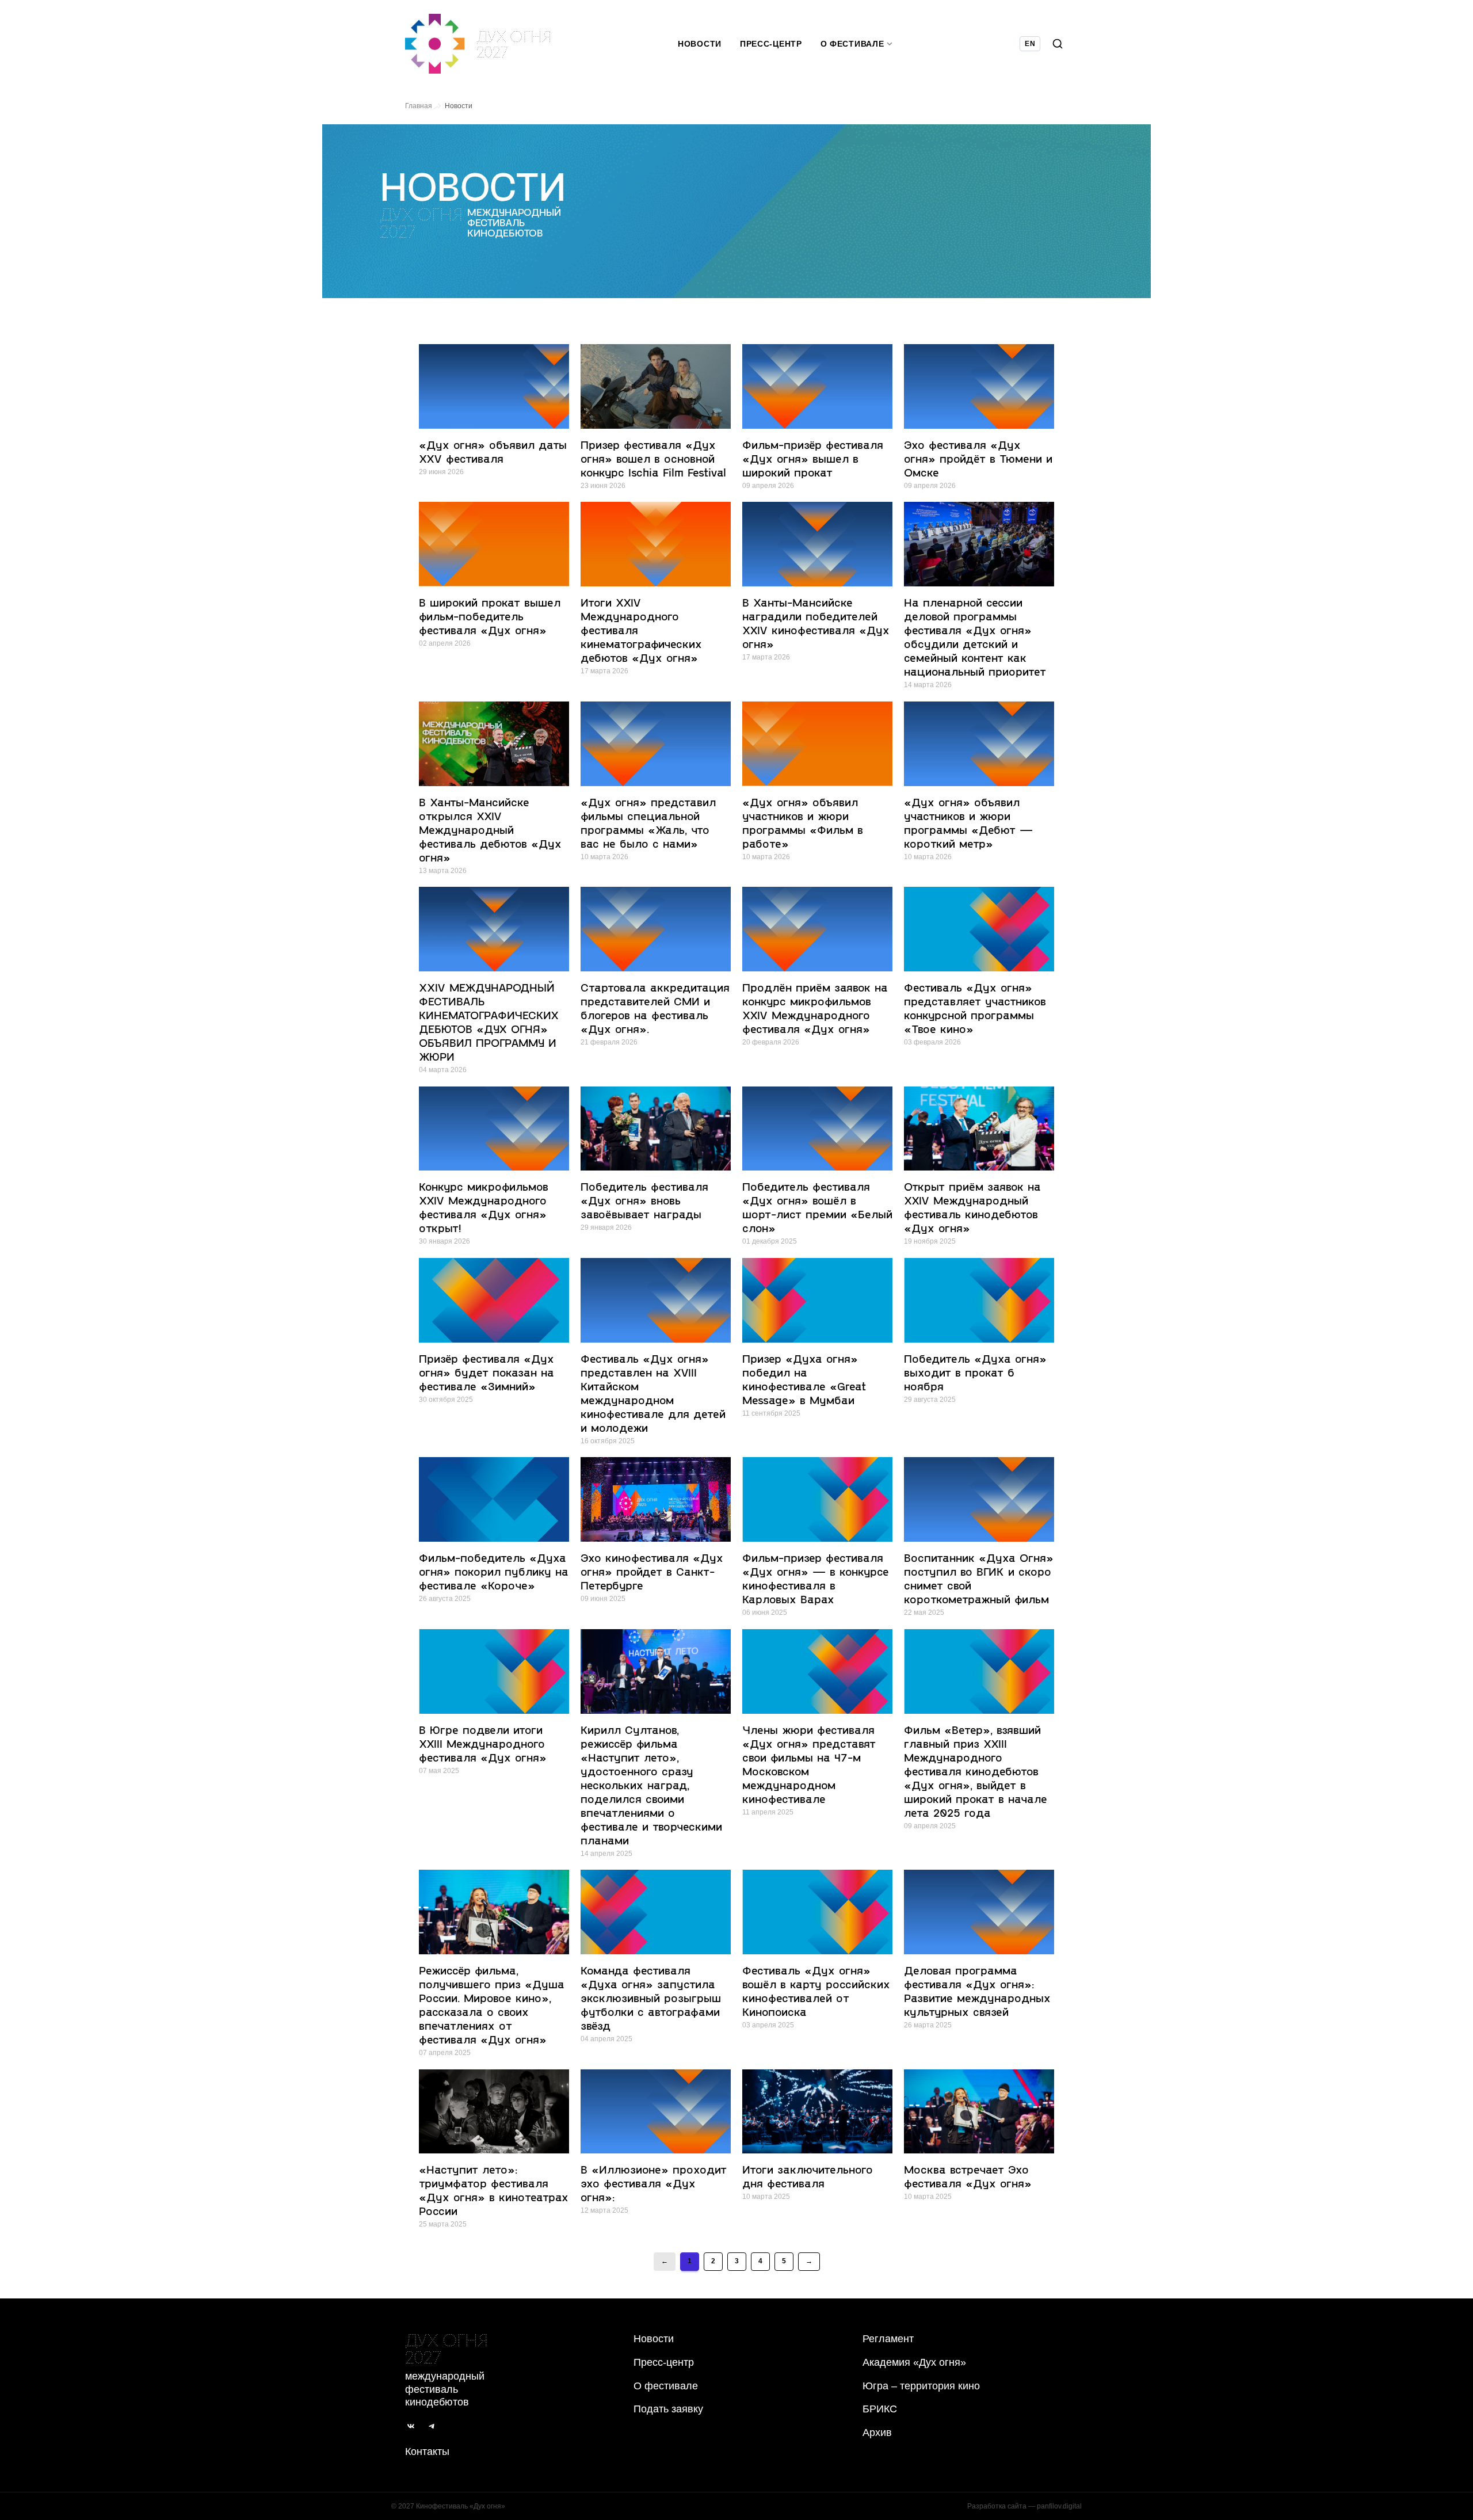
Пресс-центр (771, 44)
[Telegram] (432, 2426)
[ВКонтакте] (411, 2426)
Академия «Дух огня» (914, 2362)
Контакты (427, 2452)
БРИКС (880, 2409)
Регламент (888, 2339)
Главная (419, 106)
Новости (700, 44)
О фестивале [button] (852, 44)
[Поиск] (1058, 44)
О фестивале (666, 2386)
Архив (877, 2433)
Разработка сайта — (1024, 2506)
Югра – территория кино (921, 2386)
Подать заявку (668, 2409)
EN (1030, 44)
